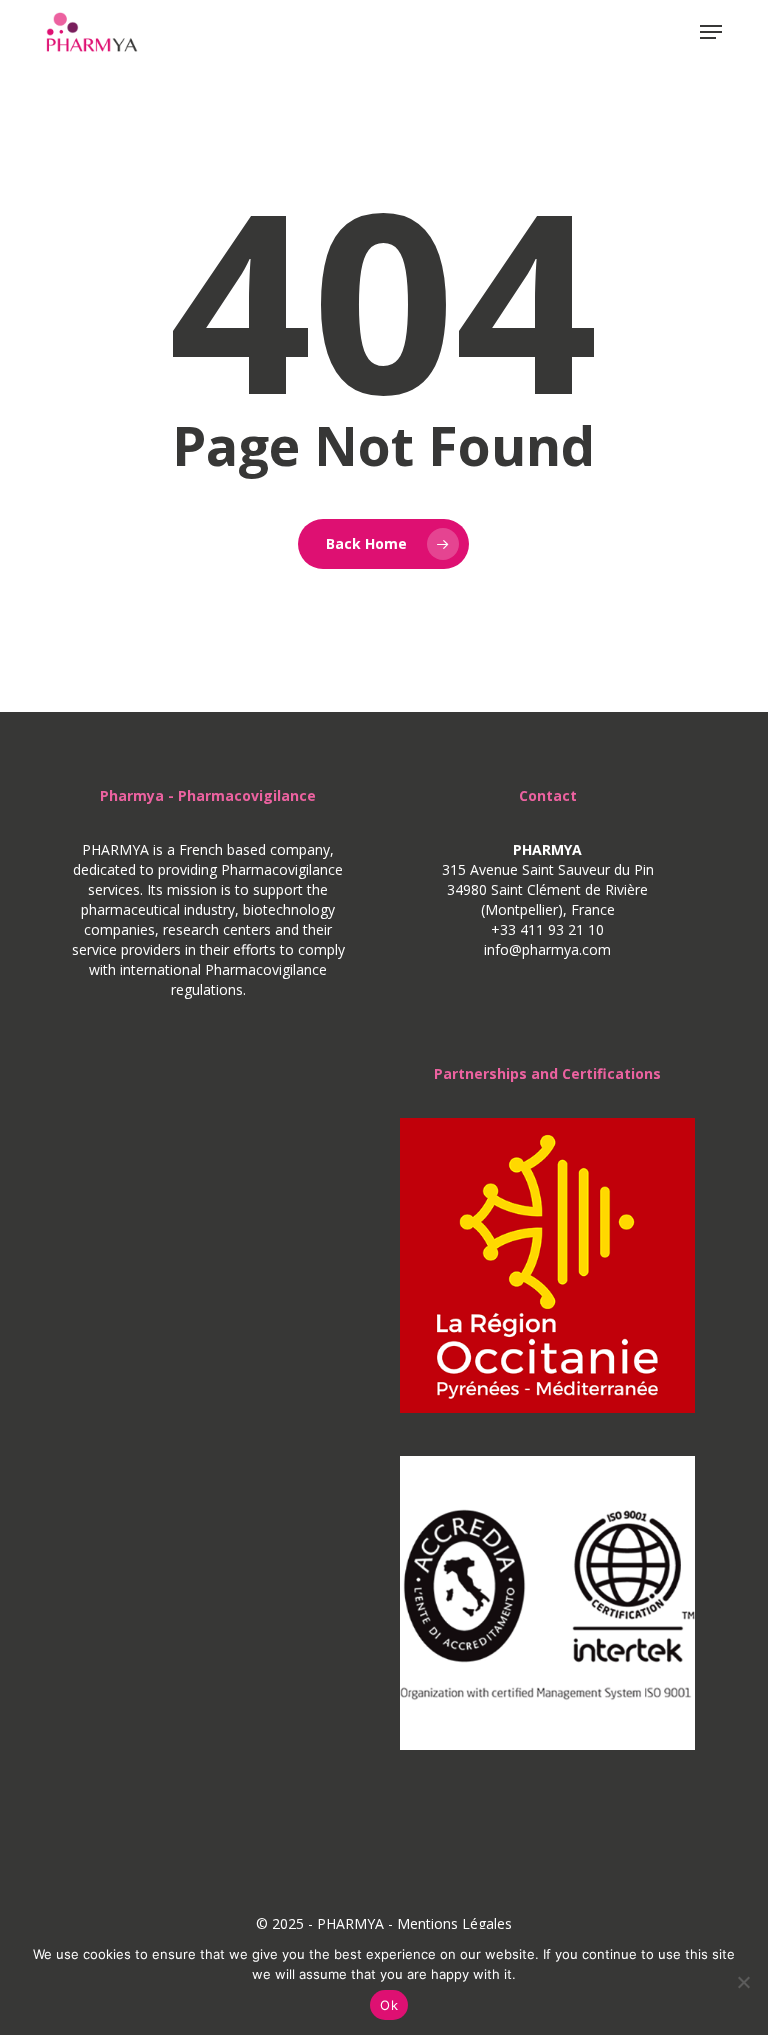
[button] (711, 32)
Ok (389, 2005)
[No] (743, 1982)
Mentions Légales (454, 1923)
